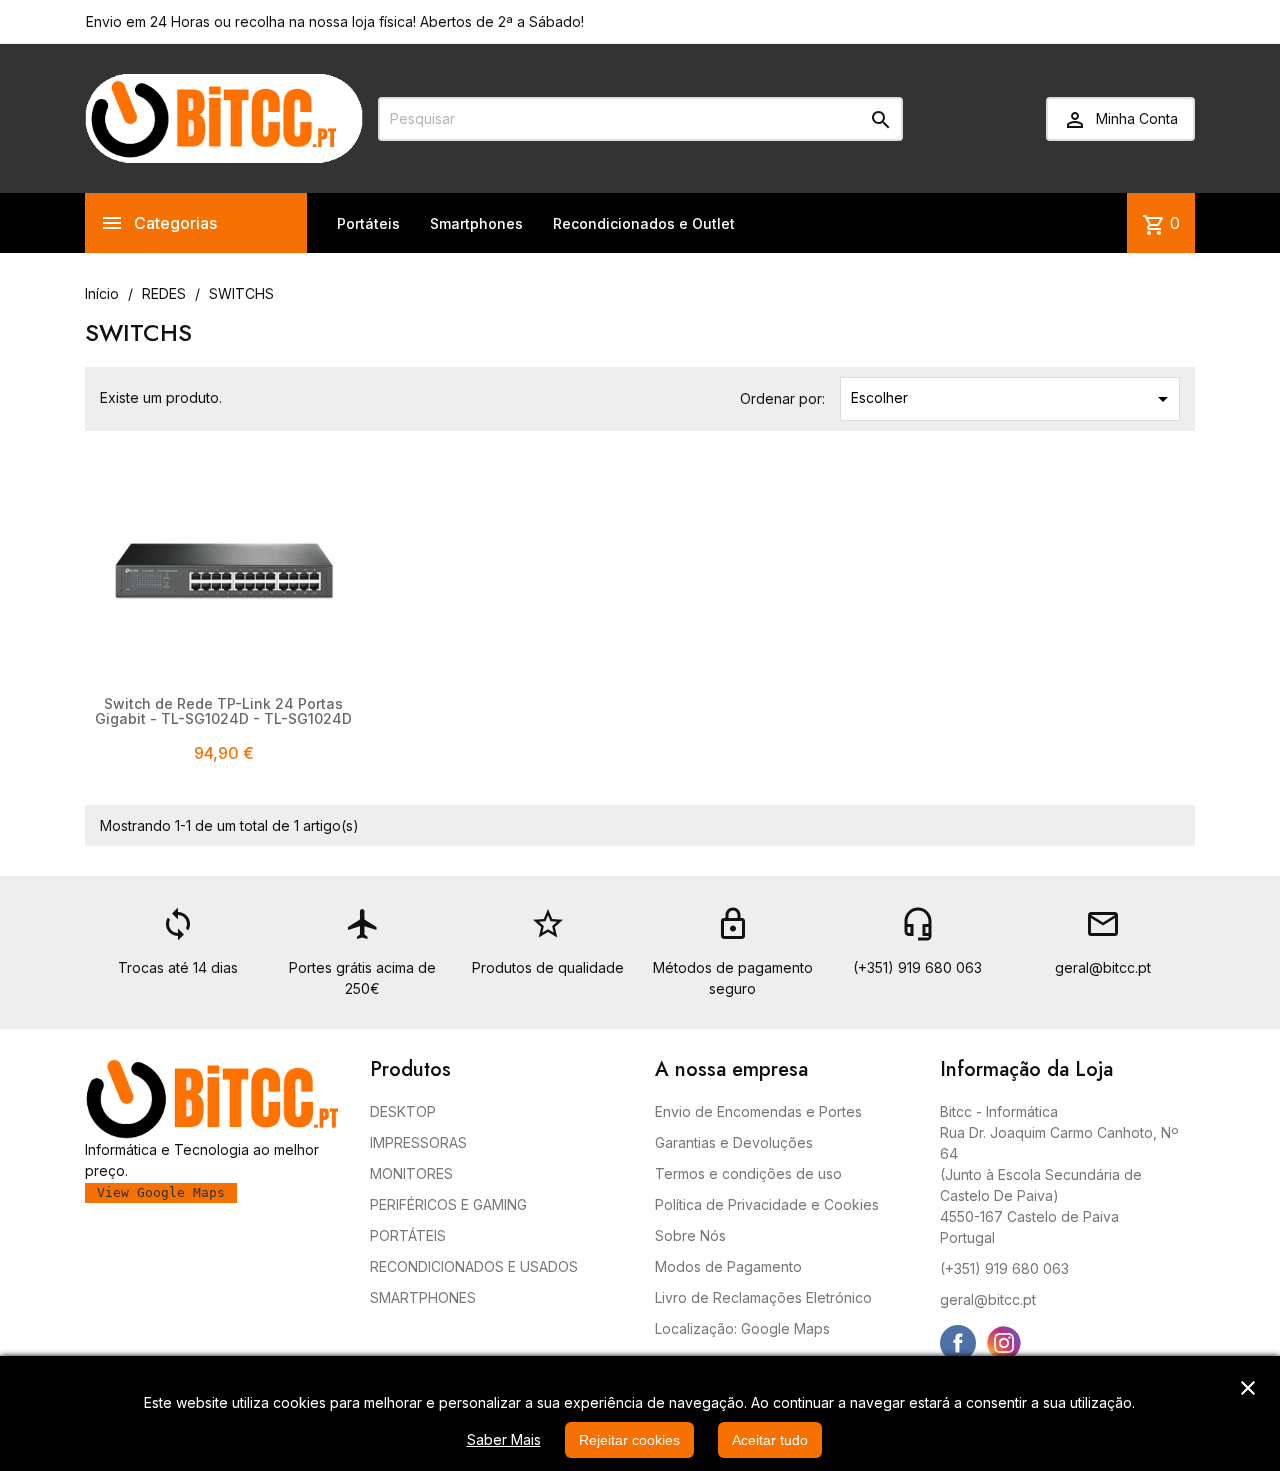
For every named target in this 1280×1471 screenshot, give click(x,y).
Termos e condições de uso (748, 1173)
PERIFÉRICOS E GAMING (448, 1204)
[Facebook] (958, 1343)
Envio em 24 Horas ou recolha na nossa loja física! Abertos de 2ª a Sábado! (335, 21)
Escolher (1013, 399)
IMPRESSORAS (418, 1142)
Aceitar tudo (770, 1440)
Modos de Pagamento (728, 1266)
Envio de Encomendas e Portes (758, 1111)
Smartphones (476, 223)
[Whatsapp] (1050, 1343)
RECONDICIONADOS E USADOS (474, 1266)
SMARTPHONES (423, 1297)
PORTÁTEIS (408, 1235)
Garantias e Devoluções (734, 1142)
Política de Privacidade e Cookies (767, 1204)
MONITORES (411, 1173)
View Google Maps (161, 1192)
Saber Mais (504, 1439)
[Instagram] (1004, 1343)
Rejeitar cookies (629, 1440)
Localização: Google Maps (742, 1328)
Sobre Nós (690, 1235)
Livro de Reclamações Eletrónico (763, 1297)
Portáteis (368, 223)
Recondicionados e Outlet (644, 223)
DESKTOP (403, 1111)
